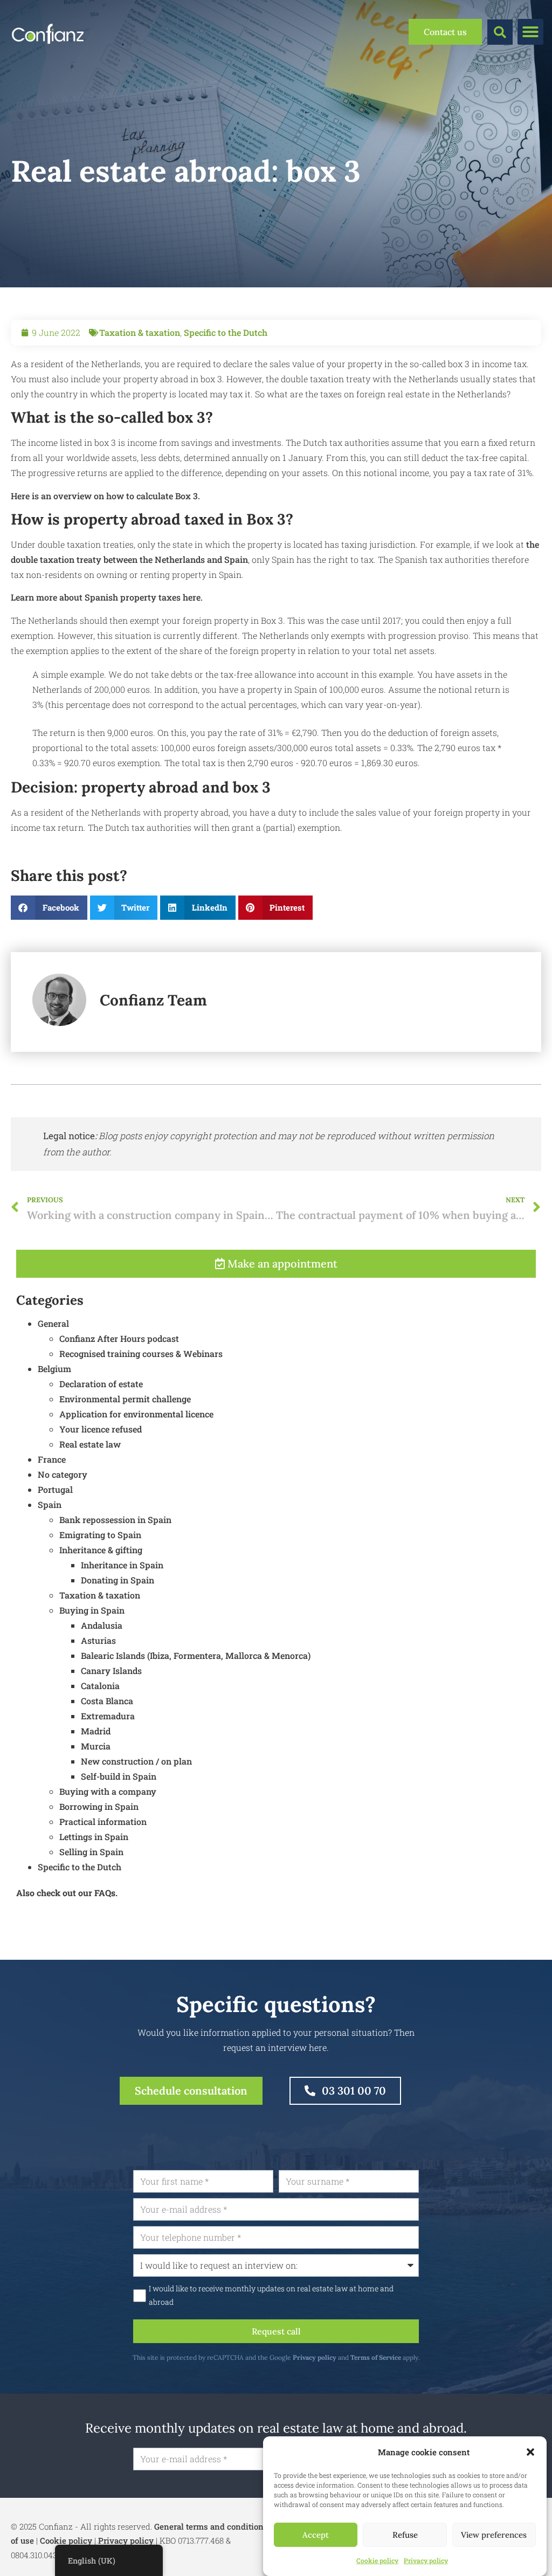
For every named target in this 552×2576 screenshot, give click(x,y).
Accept (316, 2535)
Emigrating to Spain (100, 1535)
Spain (50, 1504)
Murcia (96, 1746)
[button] (530, 2452)
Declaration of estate (101, 1384)
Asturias (98, 1640)
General (53, 1323)
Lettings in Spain (94, 1837)
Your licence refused (101, 1429)
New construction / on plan (136, 1761)
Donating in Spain (118, 1580)
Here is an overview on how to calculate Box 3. (105, 496)
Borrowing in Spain (99, 1806)
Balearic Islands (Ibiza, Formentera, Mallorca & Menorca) (196, 1655)
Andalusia (102, 1625)
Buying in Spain (92, 1610)
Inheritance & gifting (101, 1550)
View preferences (494, 2535)
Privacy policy (426, 2560)
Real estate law (90, 1444)
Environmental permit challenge (125, 1399)
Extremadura (108, 1716)
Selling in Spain (91, 1852)
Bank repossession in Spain (115, 1520)
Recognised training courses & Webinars (141, 1354)
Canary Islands (111, 1671)
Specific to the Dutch (226, 332)
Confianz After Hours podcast (119, 1338)
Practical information (103, 1821)
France (52, 1459)
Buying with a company (108, 1791)
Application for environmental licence (136, 1414)
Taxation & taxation (140, 332)
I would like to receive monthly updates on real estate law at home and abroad (271, 2295)
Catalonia (100, 1686)
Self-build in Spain (119, 1776)
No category (63, 1474)
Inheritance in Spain (122, 1565)
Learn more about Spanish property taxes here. (107, 597)
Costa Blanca (107, 1701)
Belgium (54, 1369)
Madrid (96, 1731)
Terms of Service (376, 2357)
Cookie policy (377, 2560)
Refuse (405, 2535)
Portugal (55, 1489)
